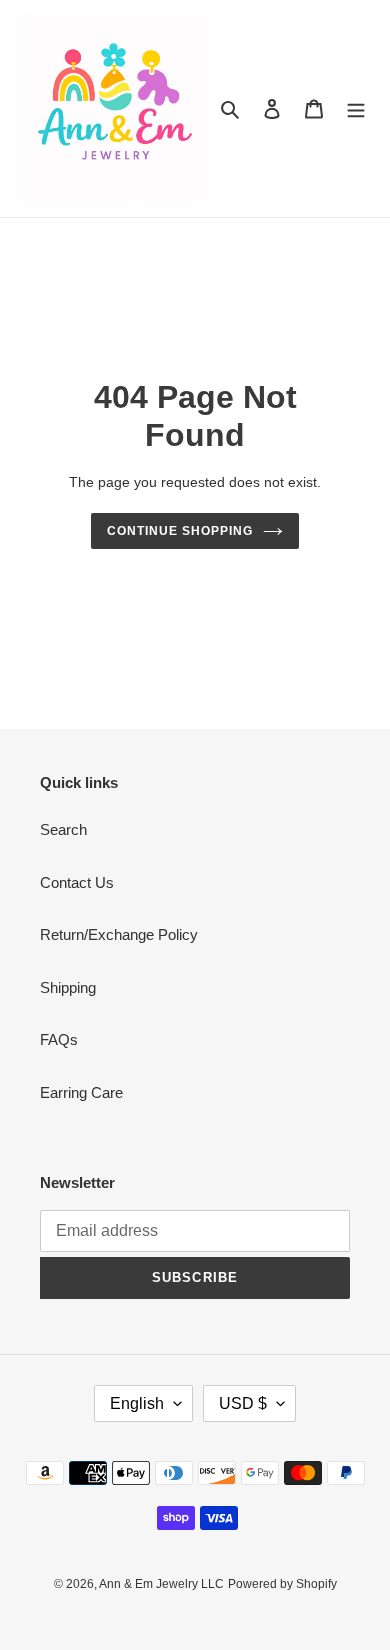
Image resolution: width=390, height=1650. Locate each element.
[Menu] (356, 108)
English (137, 1403)
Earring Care (81, 1092)
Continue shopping (180, 531)
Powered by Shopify (282, 1584)
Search (63, 829)
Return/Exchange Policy (119, 934)
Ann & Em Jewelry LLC (161, 1584)
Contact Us (77, 882)
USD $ (243, 1403)
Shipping (68, 987)
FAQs (59, 1039)
